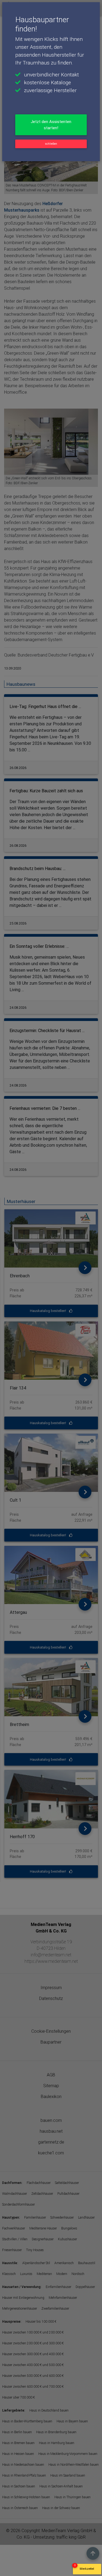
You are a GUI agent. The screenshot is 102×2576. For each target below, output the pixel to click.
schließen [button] (51, 144)
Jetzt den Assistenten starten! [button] (51, 125)
